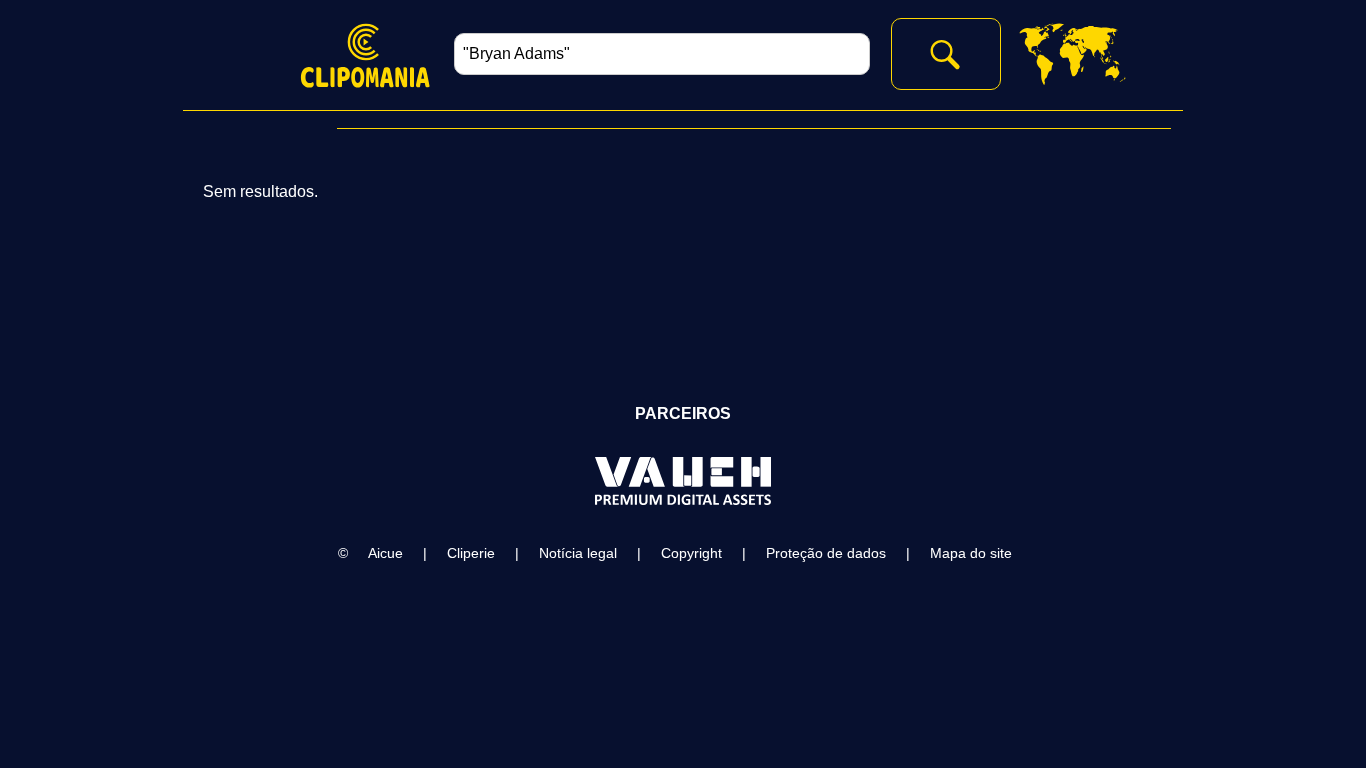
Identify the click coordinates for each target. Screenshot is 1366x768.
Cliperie (471, 553)
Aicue (385, 553)
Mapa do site (971, 553)
